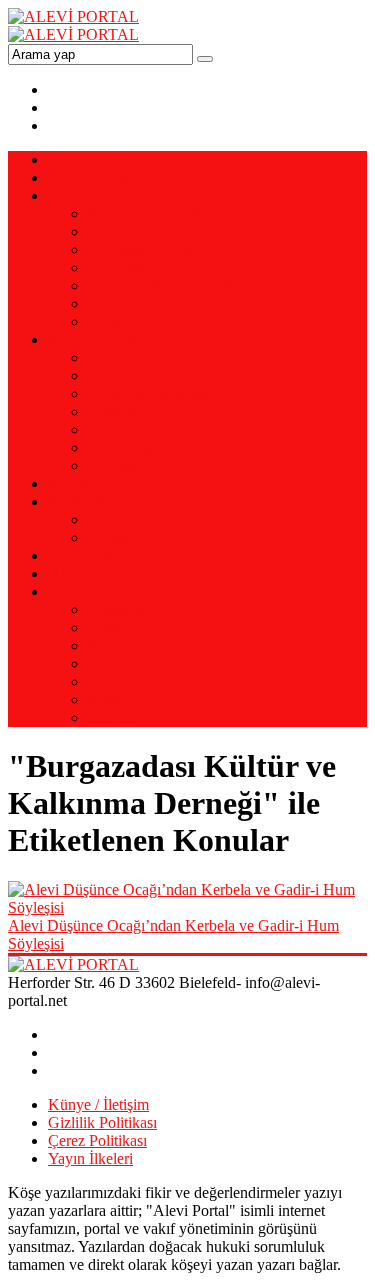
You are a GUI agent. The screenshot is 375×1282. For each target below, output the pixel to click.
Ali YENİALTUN (146, 231)
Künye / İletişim (98, 1104)
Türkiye (113, 519)
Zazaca (110, 717)
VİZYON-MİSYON (114, 177)
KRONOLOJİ (94, 483)
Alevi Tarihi (126, 357)
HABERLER (91, 573)
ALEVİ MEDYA (103, 555)
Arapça (111, 627)
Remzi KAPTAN (143, 321)
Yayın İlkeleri (90, 1158)
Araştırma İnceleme (149, 393)
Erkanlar (115, 411)
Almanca (116, 609)
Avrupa (111, 537)
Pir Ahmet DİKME (148, 249)
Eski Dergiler (130, 447)
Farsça (108, 645)
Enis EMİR (124, 267)
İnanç (105, 429)
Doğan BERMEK (145, 303)
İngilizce (115, 681)
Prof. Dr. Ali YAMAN (158, 213)
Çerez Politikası (97, 1140)
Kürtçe (109, 699)
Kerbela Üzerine (140, 375)
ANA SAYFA (93, 159)
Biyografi (118, 465)
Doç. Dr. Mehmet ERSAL (171, 285)
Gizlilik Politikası (102, 1122)
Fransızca (118, 663)
